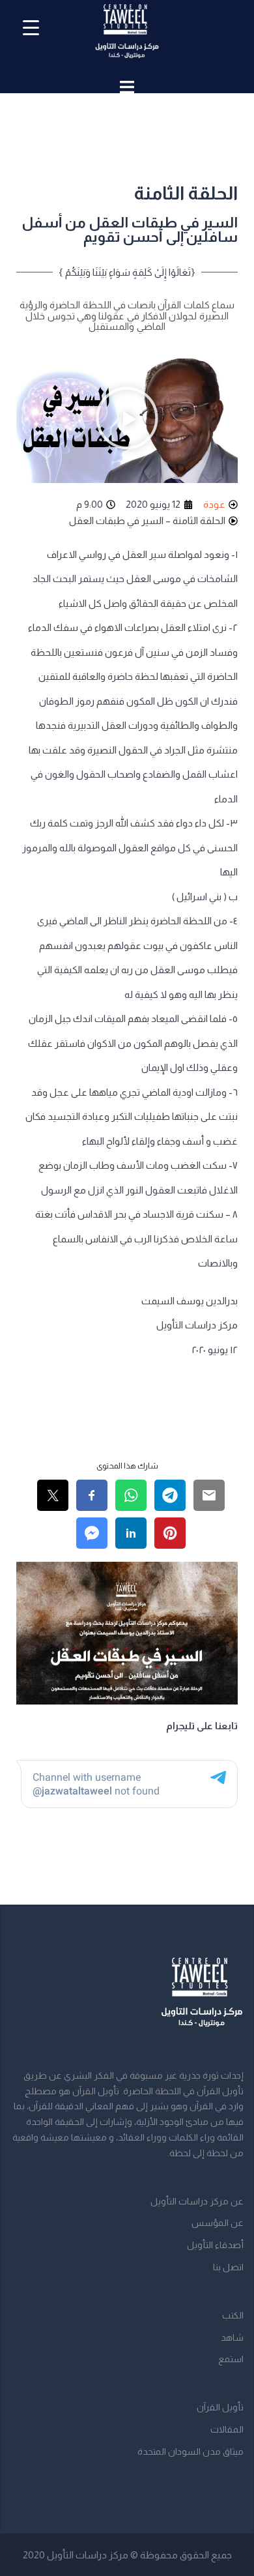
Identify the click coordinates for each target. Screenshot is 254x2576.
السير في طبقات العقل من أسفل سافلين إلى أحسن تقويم (130, 230)
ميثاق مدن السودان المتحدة (190, 2452)
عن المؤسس (218, 2223)
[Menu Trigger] (31, 28)
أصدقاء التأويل (215, 2245)
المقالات (227, 2429)
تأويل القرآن (220, 2407)
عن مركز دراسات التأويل (197, 2201)
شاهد (232, 2337)
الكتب (233, 2315)
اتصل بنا (228, 2267)
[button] (127, 420)
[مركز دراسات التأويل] (127, 36)
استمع (231, 2359)
